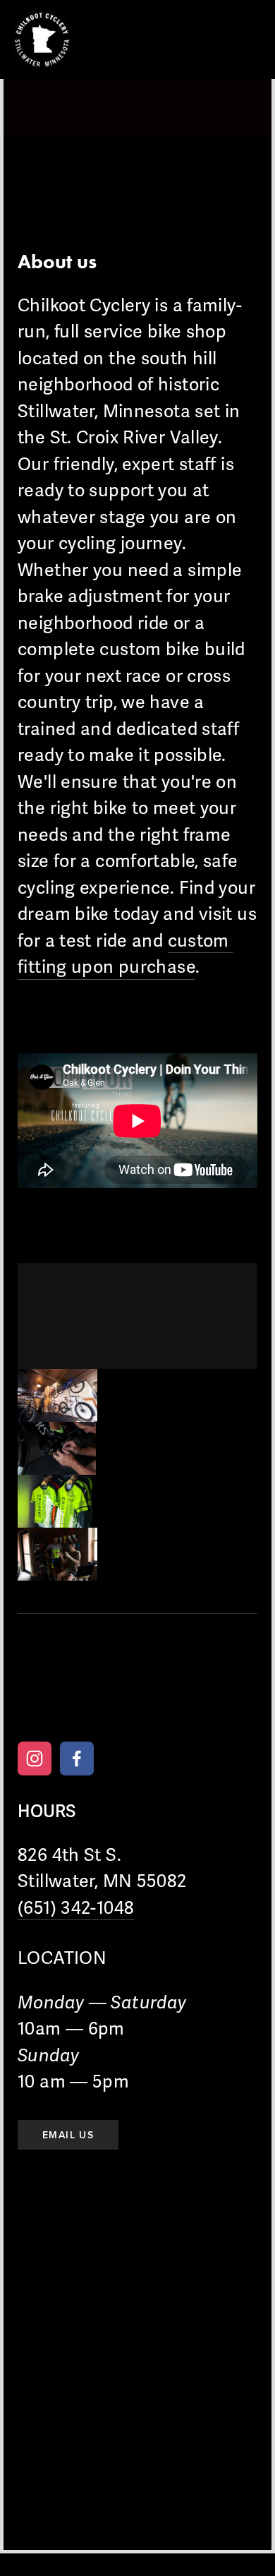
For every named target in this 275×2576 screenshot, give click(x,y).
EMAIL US (68, 2135)
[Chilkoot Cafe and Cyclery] (35, 1759)
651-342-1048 (57, 1695)
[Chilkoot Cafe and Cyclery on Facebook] (77, 1759)
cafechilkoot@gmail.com (177, 1695)
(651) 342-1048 (76, 1908)
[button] (57, 1395)
